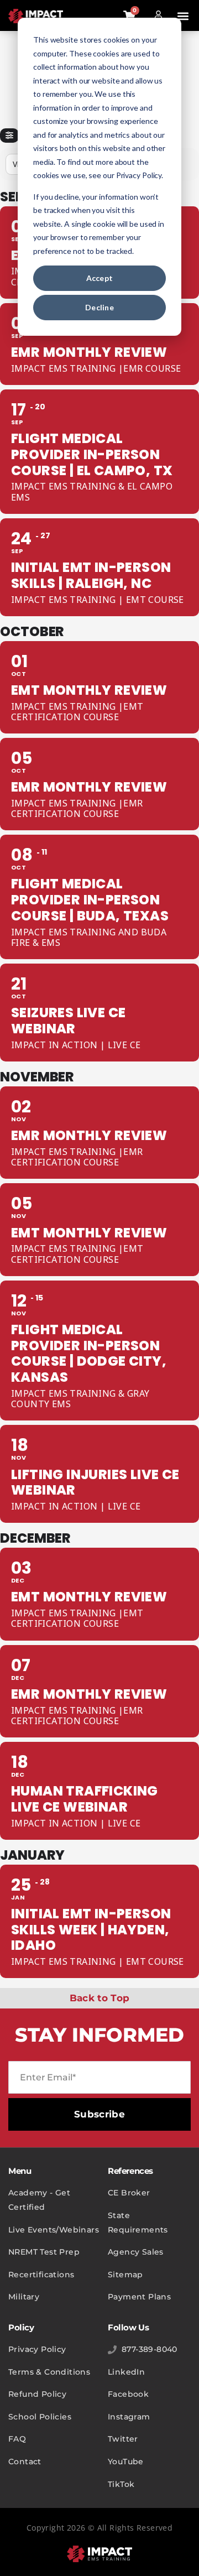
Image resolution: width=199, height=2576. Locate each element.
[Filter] (9, 136)
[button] (183, 16)
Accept (100, 278)
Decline (99, 307)
